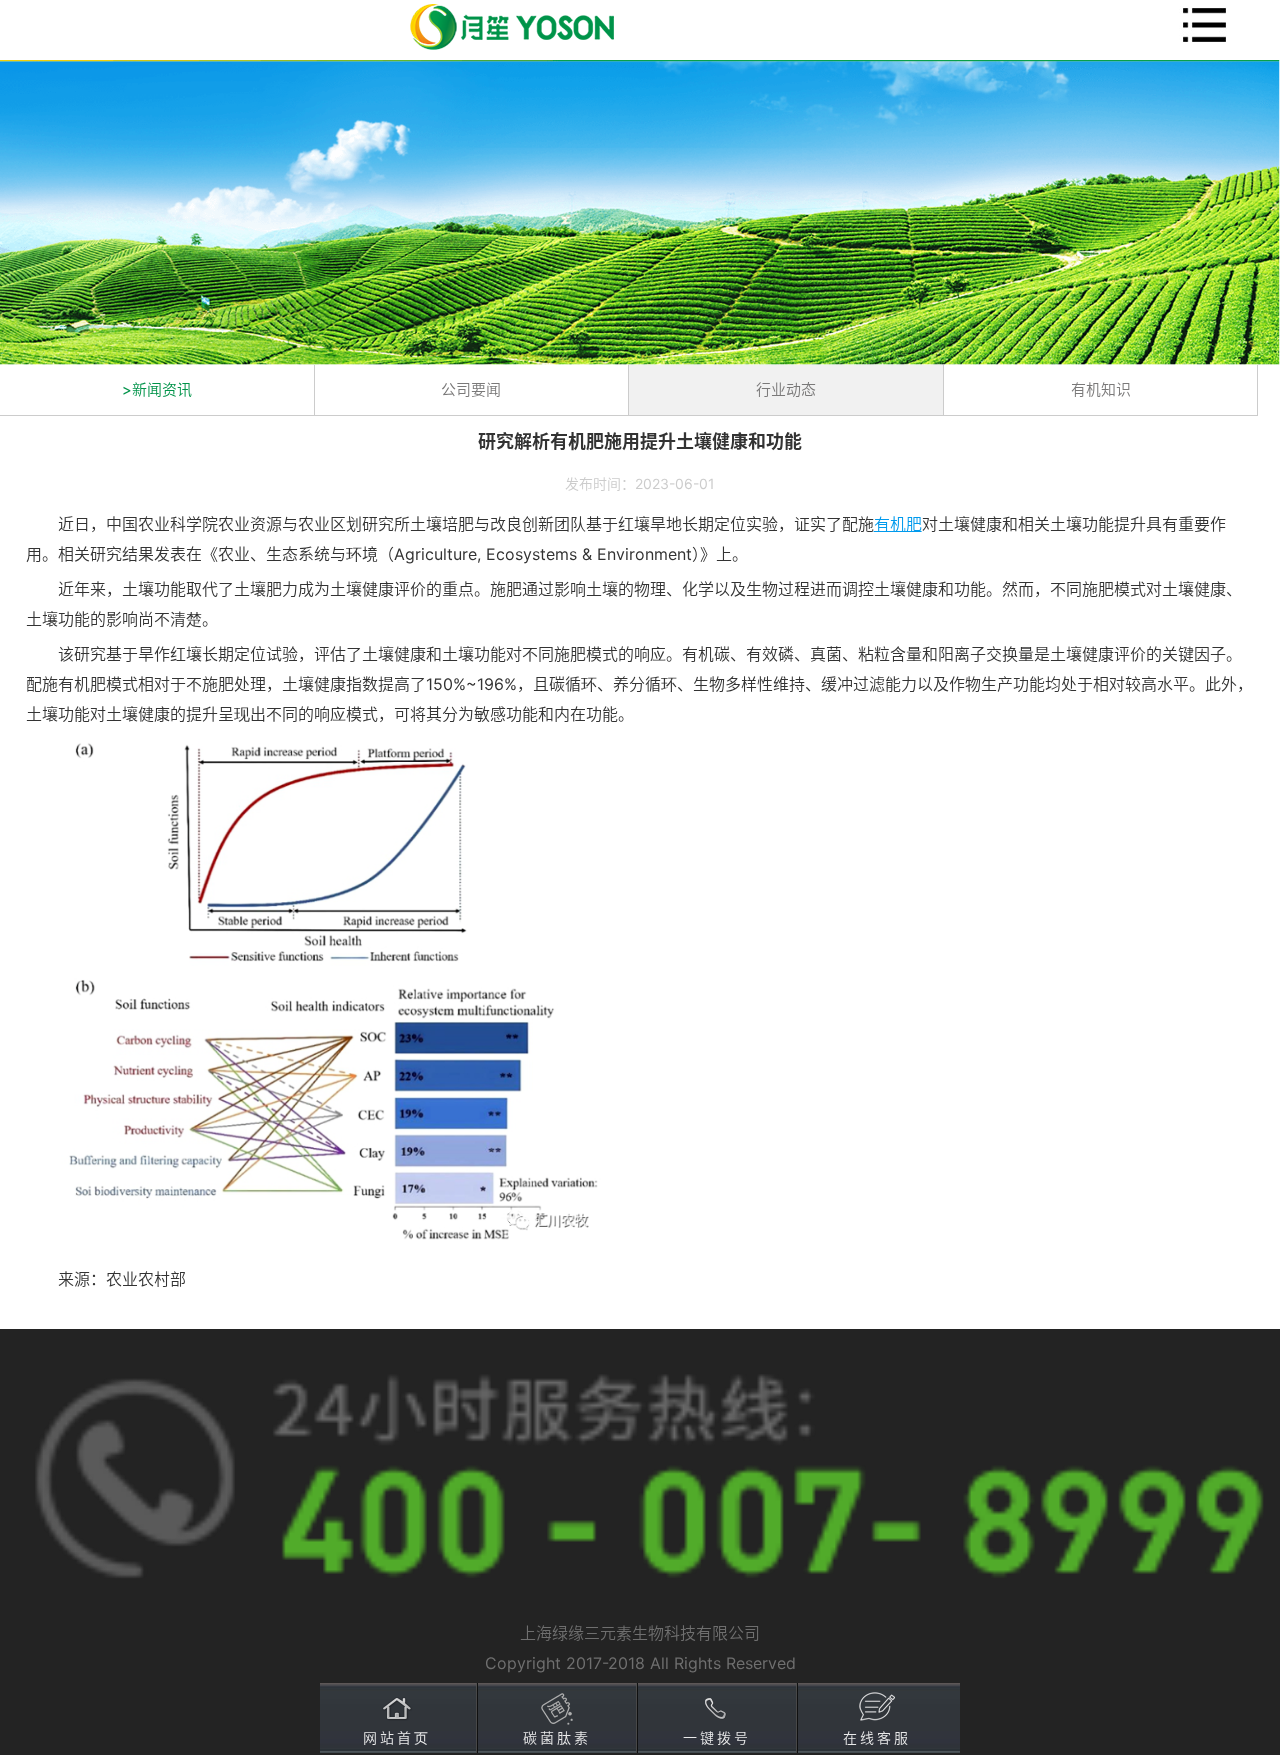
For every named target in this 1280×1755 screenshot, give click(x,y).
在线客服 (877, 1737)
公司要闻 (471, 389)
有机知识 (1101, 389)
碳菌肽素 (557, 1737)
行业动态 (786, 389)
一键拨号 (717, 1737)
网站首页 (397, 1737)
